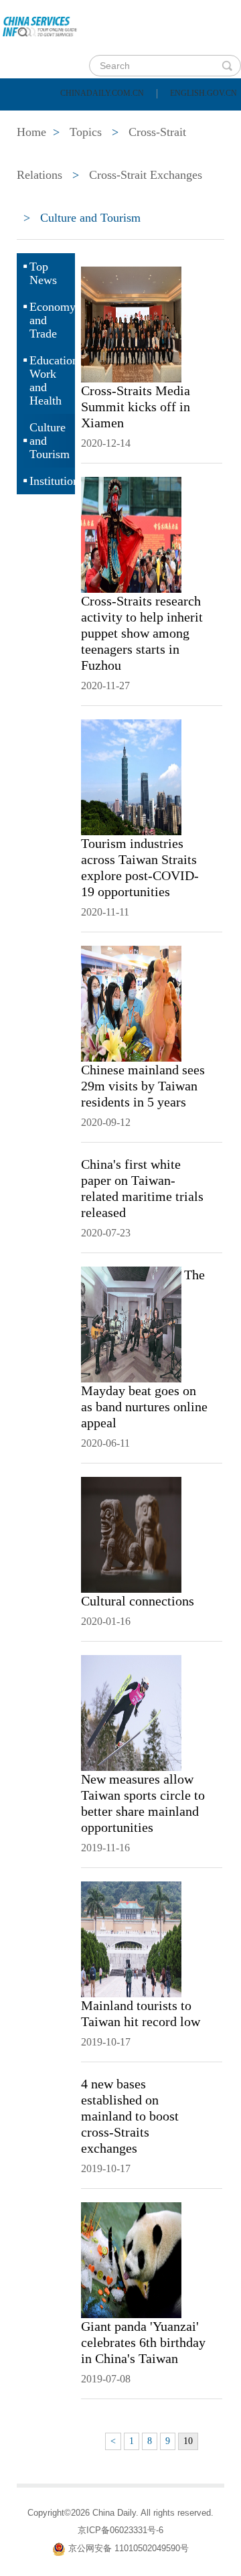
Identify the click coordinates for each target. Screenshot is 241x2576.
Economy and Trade (52, 320)
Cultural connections (138, 1601)
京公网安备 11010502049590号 (129, 2548)
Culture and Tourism (50, 441)
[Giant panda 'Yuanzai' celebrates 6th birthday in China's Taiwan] (131, 2259)
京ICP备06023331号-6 (120, 2530)
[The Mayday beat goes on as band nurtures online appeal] (131, 1323)
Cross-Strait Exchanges (146, 175)
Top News (43, 273)
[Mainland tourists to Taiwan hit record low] (131, 1938)
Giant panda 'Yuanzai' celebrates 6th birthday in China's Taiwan (143, 2342)
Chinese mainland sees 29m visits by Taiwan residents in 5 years (143, 1086)
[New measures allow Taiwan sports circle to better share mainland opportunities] (131, 1712)
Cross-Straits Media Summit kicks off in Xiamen (136, 407)
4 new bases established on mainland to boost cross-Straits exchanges (130, 2116)
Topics (118, 153)
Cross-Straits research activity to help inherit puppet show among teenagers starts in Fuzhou (142, 633)
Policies (104, 119)
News (176, 119)
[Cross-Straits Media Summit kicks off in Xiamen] (131, 324)
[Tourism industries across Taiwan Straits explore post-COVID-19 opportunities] (131, 776)
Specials (41, 153)
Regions (194, 153)
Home (31, 119)
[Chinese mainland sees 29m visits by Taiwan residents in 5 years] (131, 1003)
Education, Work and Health (52, 380)
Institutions (52, 481)
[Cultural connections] (131, 1534)
